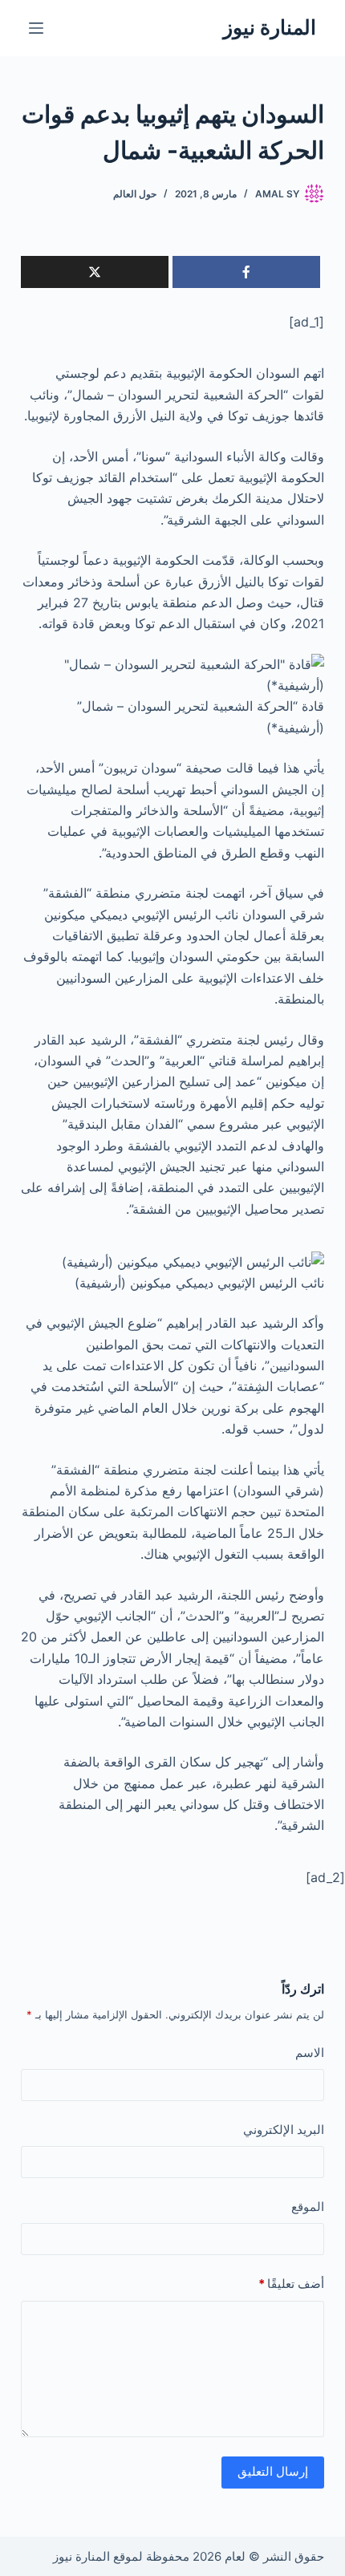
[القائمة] (36, 28)
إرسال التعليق (273, 2471)
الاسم (310, 2053)
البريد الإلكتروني (284, 2130)
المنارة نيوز (270, 27)
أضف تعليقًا (291, 2284)
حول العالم (135, 194)
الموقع (308, 2207)
